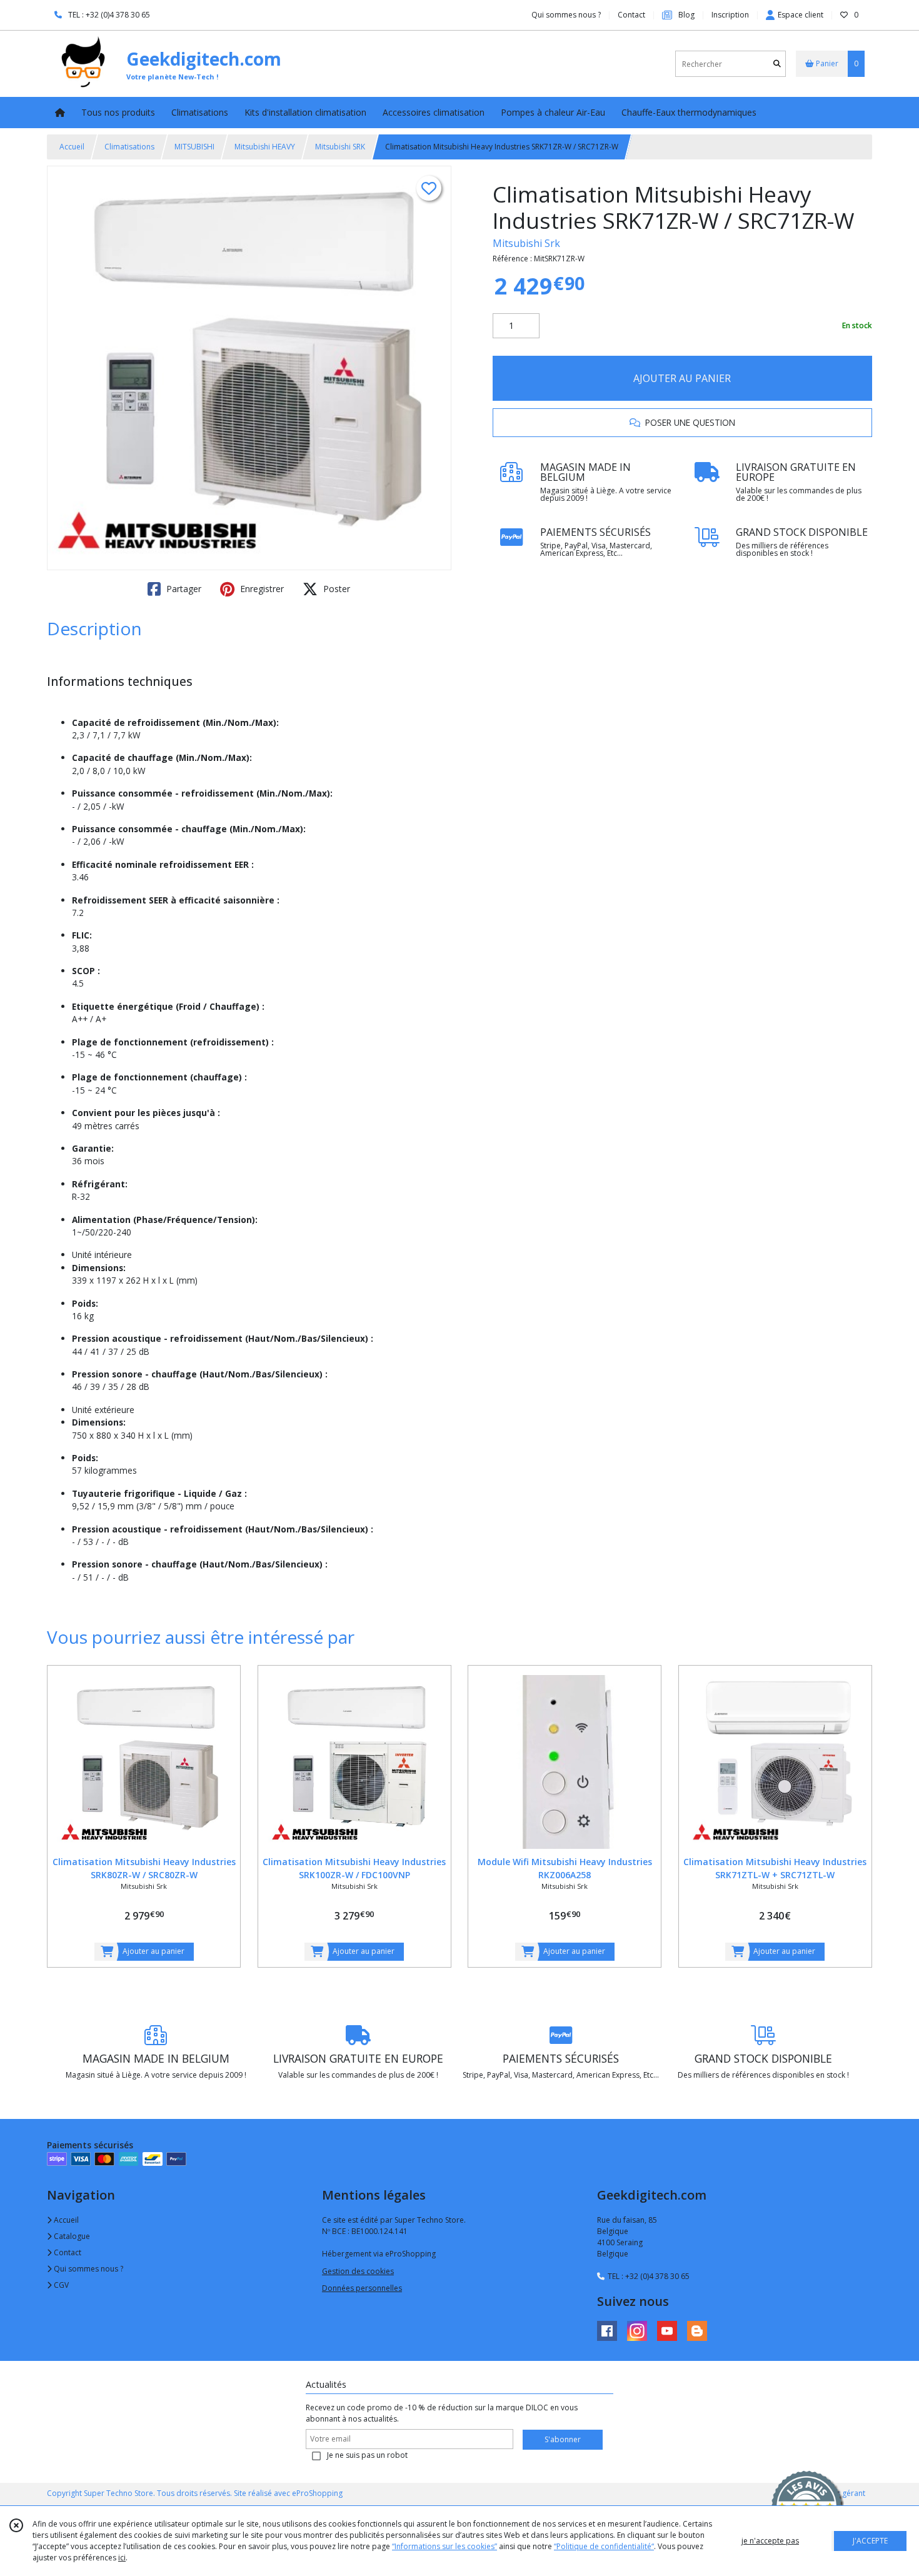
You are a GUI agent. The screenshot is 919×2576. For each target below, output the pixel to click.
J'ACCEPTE (870, 2541)
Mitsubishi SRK (340, 147)
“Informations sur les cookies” (444, 2546)
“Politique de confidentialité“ (604, 2546)
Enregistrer (261, 589)
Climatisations (129, 147)
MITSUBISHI (194, 147)
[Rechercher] (777, 64)
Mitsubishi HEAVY (265, 147)
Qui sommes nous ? (88, 2269)
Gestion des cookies (358, 2271)
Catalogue (71, 2236)
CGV (60, 2285)
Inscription (730, 15)
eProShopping (317, 2493)
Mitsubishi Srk (526, 243)
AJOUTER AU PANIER (682, 378)
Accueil (72, 147)
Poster (335, 589)
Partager (183, 589)
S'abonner (563, 2439)
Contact (631, 15)
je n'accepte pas (770, 2541)
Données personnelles (362, 2288)
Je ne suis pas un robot (367, 2455)
